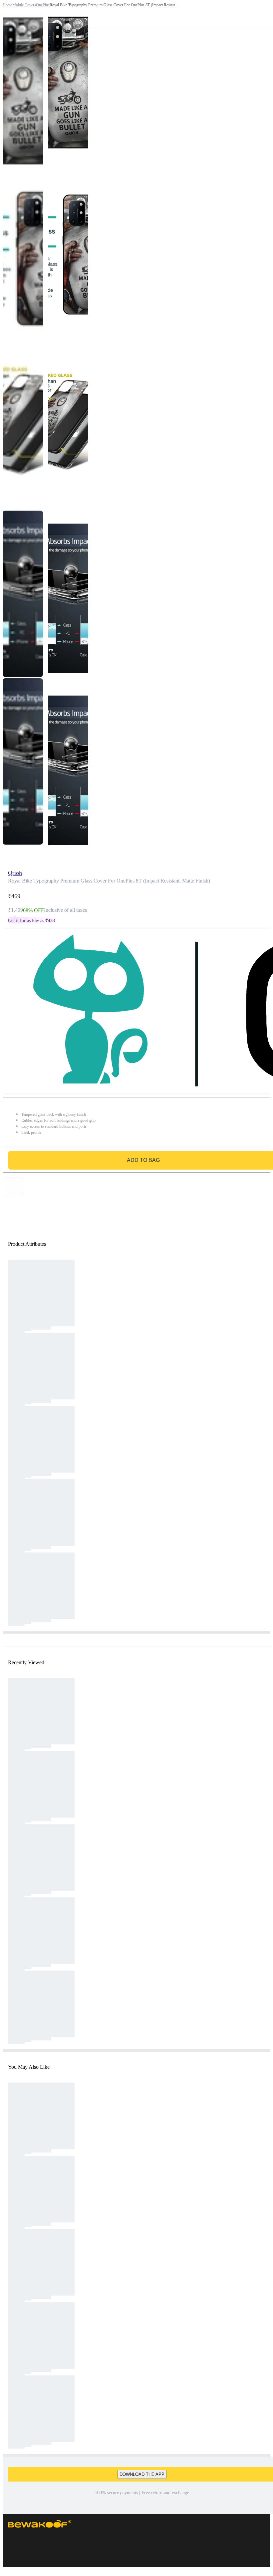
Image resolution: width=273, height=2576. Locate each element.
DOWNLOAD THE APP (142, 2474)
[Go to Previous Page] (9, 14)
